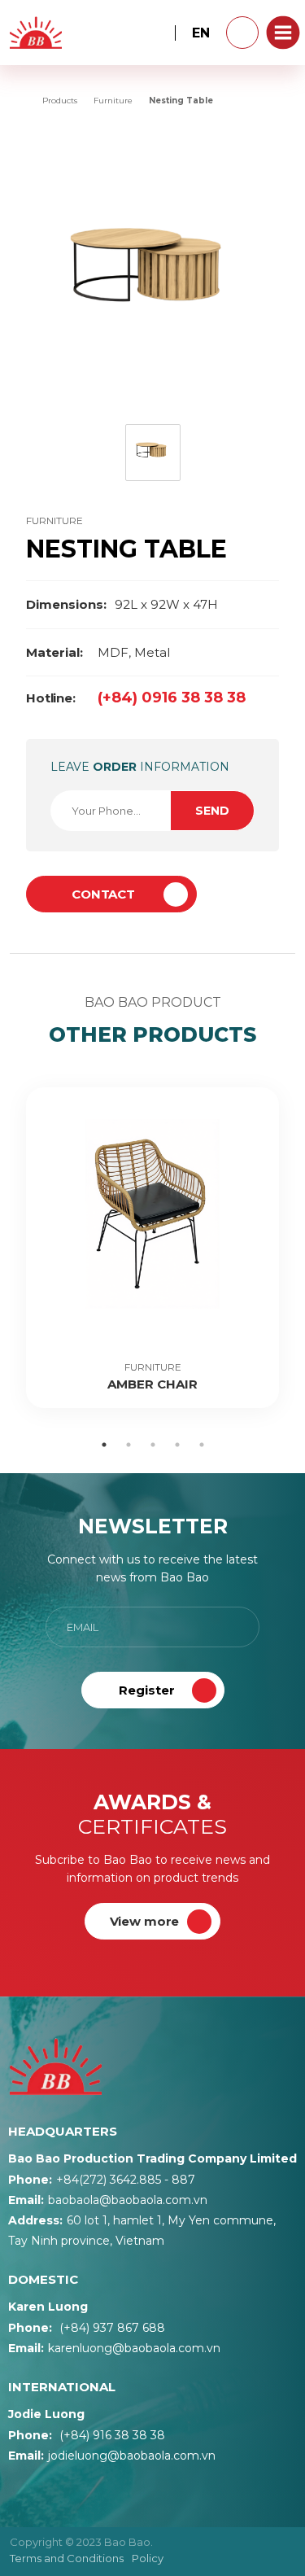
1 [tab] (104, 1445)
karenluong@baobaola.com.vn (114, 2348)
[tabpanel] (152, 1248)
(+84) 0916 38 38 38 (136, 698)
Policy (148, 2558)
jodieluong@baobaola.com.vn (112, 2456)
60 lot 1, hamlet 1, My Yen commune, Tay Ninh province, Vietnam (142, 2230)
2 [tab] (129, 1445)
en (201, 33)
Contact (103, 894)
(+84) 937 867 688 (87, 2328)
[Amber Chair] (152, 1248)
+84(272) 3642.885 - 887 (102, 2180)
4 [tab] (177, 1445)
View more (145, 1921)
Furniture (54, 520)
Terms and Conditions (67, 2558)
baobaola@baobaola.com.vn (108, 2200)
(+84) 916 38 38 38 (87, 2435)
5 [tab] (202, 1445)
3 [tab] (153, 1445)
